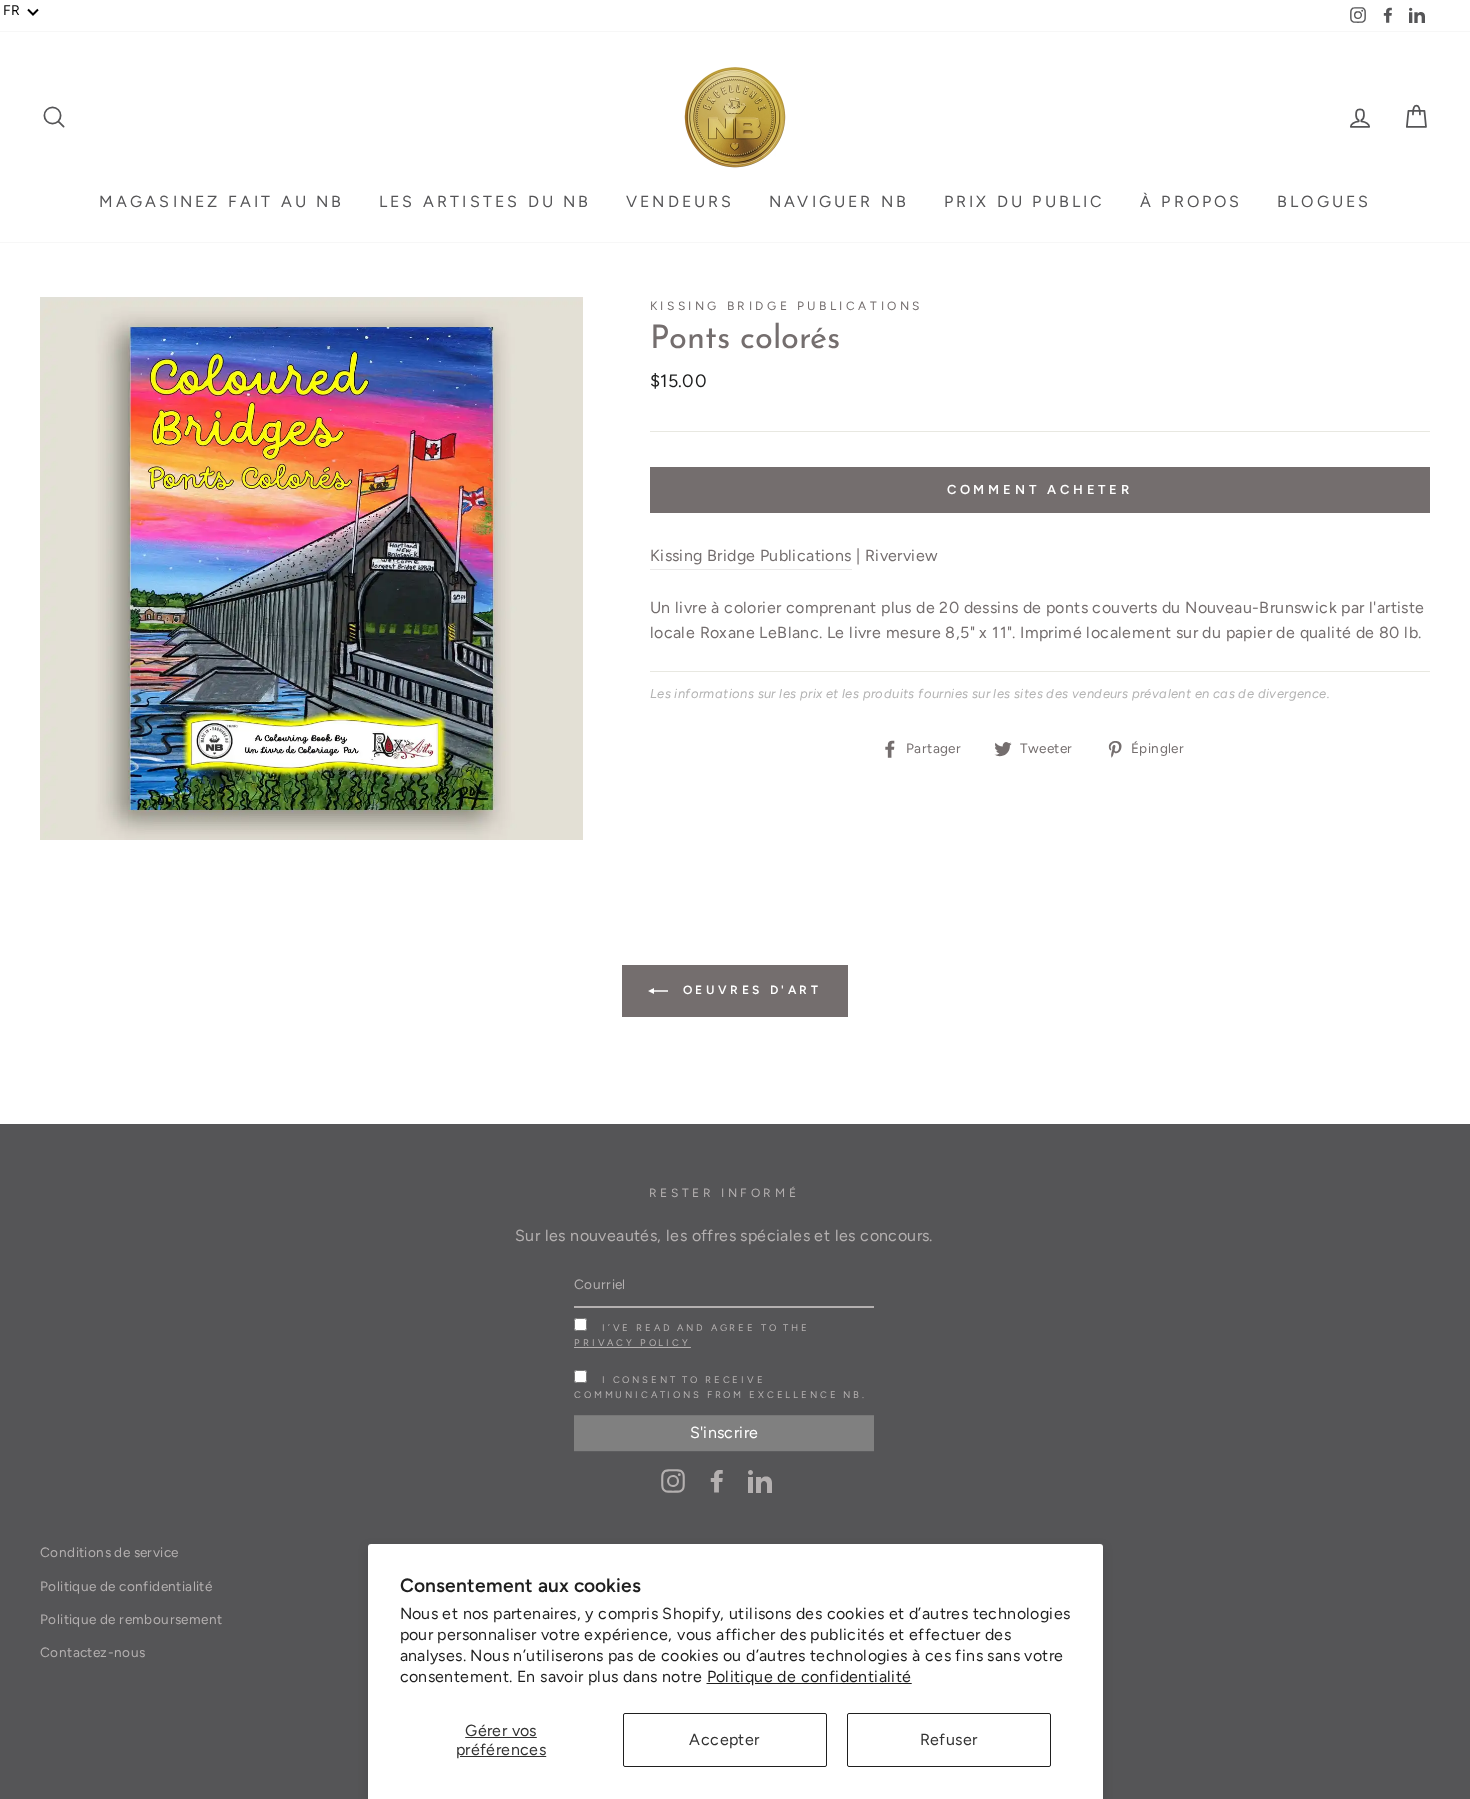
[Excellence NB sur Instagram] (673, 1480)
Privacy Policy (632, 1342)
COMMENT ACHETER (1040, 489)
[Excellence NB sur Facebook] (717, 1480)
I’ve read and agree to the (692, 1335)
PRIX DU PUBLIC (1025, 201)
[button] (21, 11)
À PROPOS (1191, 201)
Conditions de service (109, 1552)
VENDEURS (680, 201)
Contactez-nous (93, 1652)
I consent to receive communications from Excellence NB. (720, 1387)
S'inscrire (724, 1432)
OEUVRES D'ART (748, 990)
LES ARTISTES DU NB (485, 201)
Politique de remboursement (131, 1619)
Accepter (724, 1739)
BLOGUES (1324, 201)
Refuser (949, 1739)
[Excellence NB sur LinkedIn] (760, 1480)
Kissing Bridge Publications (786, 306)
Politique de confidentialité (809, 1676)
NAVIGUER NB (839, 201)
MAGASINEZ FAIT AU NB (222, 201)
